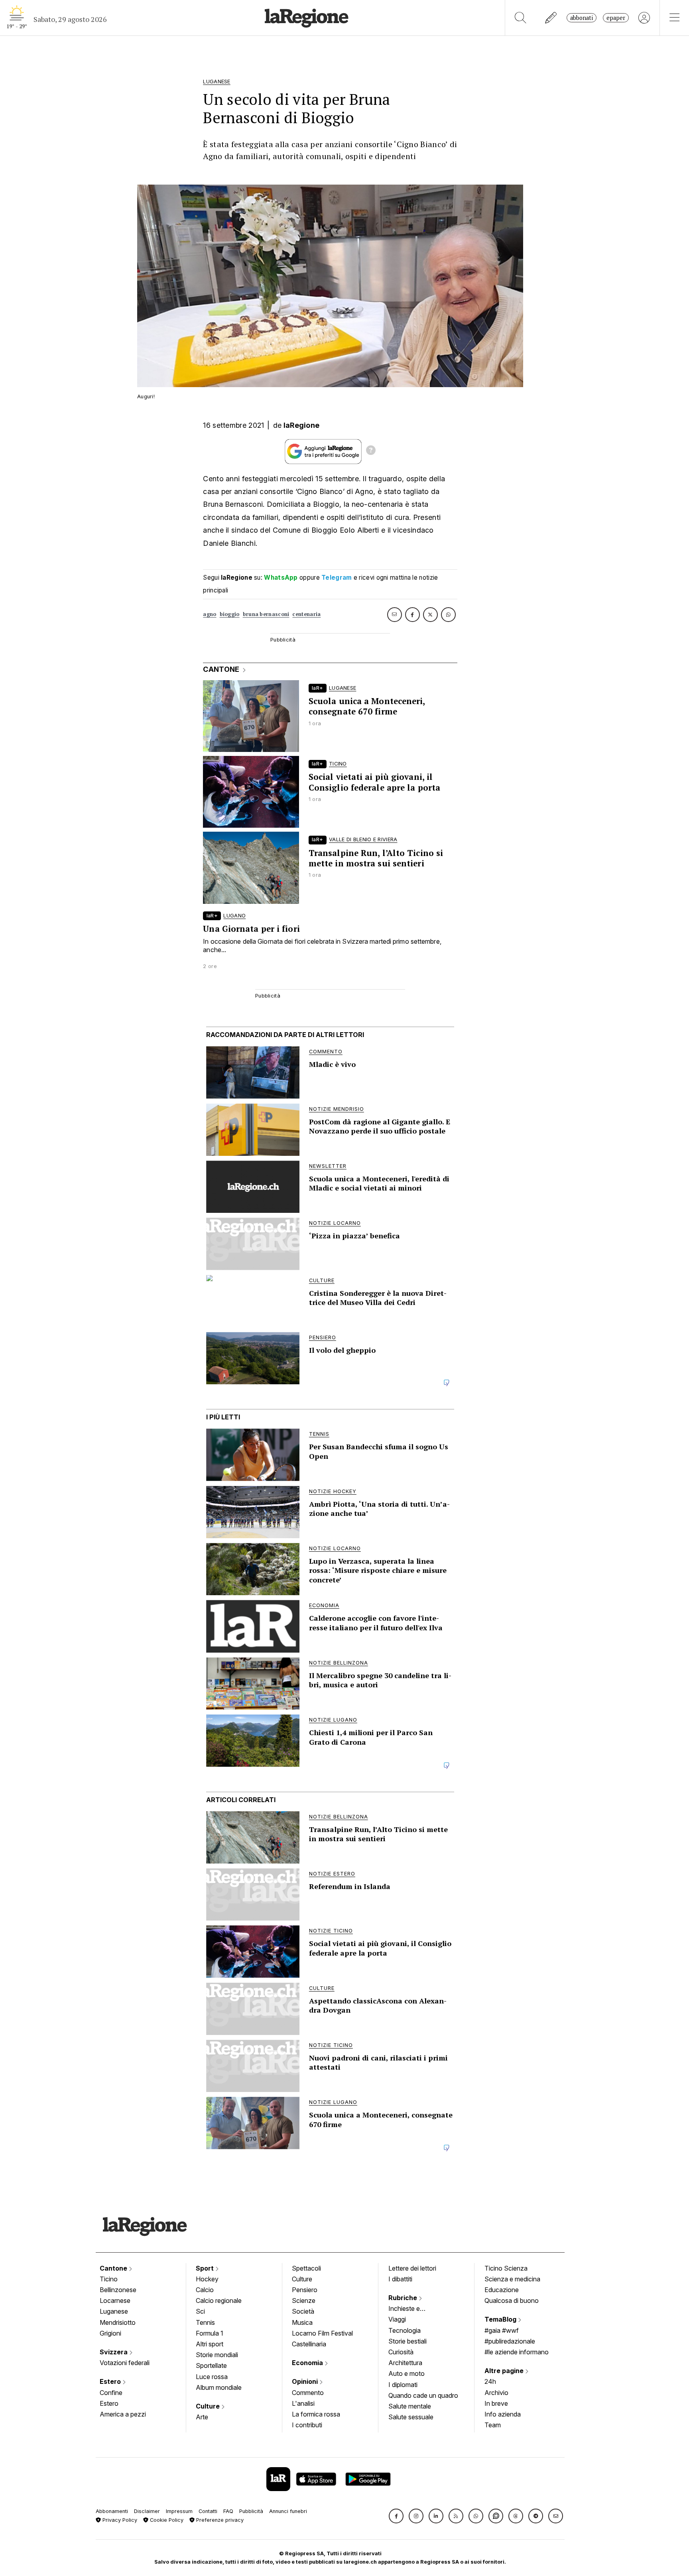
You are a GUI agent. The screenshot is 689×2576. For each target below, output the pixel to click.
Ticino (109, 2279)
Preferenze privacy (219, 2520)
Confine (111, 2393)
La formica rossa (316, 2414)
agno (210, 614)
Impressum (179, 2511)
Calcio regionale (219, 2300)
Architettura (405, 2363)
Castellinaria (309, 2344)
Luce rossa (212, 2377)
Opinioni (306, 2381)
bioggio (230, 614)
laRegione (302, 425)
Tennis (205, 2322)
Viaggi (397, 2319)
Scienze (304, 2300)
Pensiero (305, 2290)
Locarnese (115, 2300)
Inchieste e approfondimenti (412, 2309)
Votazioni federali (125, 2363)
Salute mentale (410, 2406)
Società (303, 2311)
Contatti (208, 2511)
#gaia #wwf (502, 2330)
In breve (496, 2403)
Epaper (616, 18)
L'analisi (303, 2403)
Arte (202, 2417)
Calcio (205, 2290)
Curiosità (401, 2352)
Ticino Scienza (506, 2268)
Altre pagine (505, 2371)
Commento (308, 2393)
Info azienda (503, 2414)
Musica (302, 2322)
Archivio (496, 2393)
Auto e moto (407, 2373)
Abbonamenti (112, 2511)
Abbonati (582, 18)
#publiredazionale (510, 2341)
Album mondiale (219, 2387)
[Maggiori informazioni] (371, 451)
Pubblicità (251, 2511)
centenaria (306, 614)
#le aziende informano (517, 2352)
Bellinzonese (118, 2290)
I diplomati (403, 2385)
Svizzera (114, 2352)
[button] (396, 2516)
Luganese (114, 2311)
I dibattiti (400, 2279)
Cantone (114, 2268)
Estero (111, 2381)
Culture (209, 2406)
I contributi (307, 2425)
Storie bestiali (407, 2341)
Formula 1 (210, 2333)
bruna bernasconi (266, 614)
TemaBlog (501, 2319)
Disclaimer (147, 2511)
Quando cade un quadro (423, 2395)
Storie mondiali (217, 2355)
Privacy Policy (119, 2520)
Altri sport (210, 2344)
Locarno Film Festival (322, 2333)
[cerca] (521, 18)
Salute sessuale (411, 2417)
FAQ (228, 2511)
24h (490, 2381)
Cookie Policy (166, 2520)
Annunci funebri (288, 2511)
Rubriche (404, 2298)
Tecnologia (405, 2330)
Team (493, 2425)
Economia (308, 2363)
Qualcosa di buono (512, 2300)
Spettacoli (306, 2268)
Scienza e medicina (512, 2279)
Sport (206, 2268)
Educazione (502, 2290)
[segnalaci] (551, 18)
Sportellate (211, 2365)
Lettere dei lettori (412, 2268)
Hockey (207, 2279)
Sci (200, 2311)
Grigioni (110, 2333)
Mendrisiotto (118, 2322)
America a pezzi (123, 2414)
